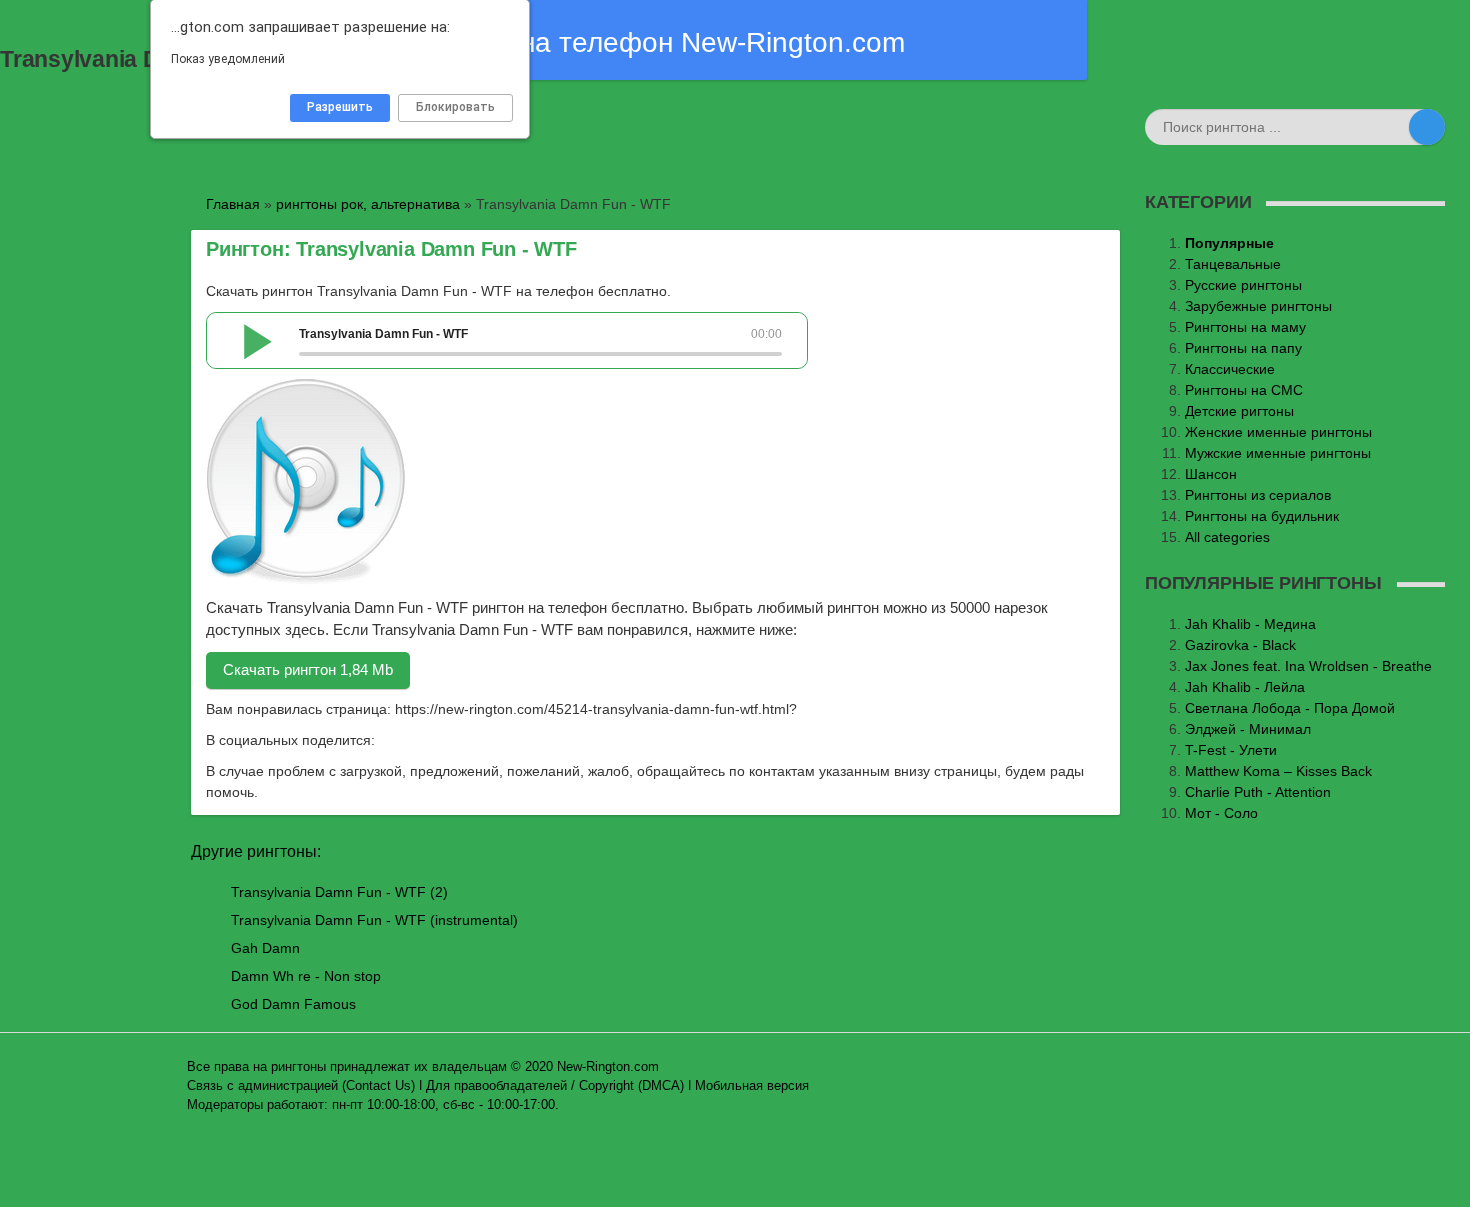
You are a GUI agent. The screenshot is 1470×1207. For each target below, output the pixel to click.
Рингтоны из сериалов (1258, 495)
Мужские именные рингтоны (1278, 453)
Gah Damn (265, 948)
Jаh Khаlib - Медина (1250, 624)
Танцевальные (1233, 264)
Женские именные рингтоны (1278, 432)
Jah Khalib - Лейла (1245, 687)
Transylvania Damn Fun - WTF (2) (339, 892)
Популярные (1229, 243)
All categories (1227, 537)
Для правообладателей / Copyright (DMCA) (555, 1086)
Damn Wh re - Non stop (306, 976)
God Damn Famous (293, 1004)
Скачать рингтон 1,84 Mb (308, 669)
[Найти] (1427, 127)
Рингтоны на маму (1245, 327)
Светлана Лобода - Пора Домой (1290, 708)
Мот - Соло (1221, 813)
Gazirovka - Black (1240, 645)
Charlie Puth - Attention (1258, 792)
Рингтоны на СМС (1244, 390)
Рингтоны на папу (1243, 348)
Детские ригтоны (1239, 411)
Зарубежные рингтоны (1258, 306)
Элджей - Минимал (1248, 729)
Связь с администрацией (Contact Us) (301, 1086)
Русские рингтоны (1243, 285)
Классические (1230, 369)
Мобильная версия (752, 1086)
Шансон (1211, 474)
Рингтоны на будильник (1262, 516)
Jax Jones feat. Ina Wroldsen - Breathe (1308, 666)
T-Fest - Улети (1231, 750)
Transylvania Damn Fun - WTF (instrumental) (374, 920)
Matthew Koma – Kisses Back (1278, 771)
